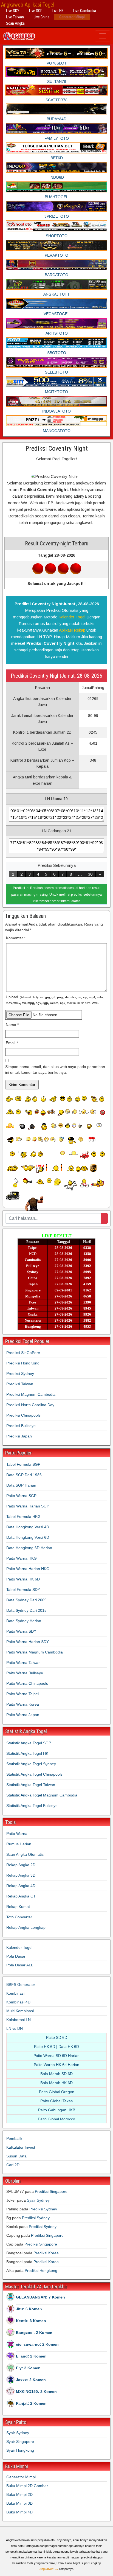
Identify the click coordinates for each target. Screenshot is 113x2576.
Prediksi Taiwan (20, 1384)
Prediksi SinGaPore (23, 1353)
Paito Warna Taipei (22, 1694)
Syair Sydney (38, 2200)
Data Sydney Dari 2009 (26, 1600)
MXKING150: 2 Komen (36, 2392)
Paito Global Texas (56, 2101)
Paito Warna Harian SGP (28, 1506)
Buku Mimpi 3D (19, 2503)
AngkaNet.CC (49, 2569)
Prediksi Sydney (20, 1374)
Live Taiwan (15, 17)
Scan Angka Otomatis (25, 1854)
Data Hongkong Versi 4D (28, 1527)
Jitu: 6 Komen (29, 2309)
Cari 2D (13, 2165)
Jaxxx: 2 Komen (31, 2380)
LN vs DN (15, 2028)
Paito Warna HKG (22, 1558)
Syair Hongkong (20, 2450)
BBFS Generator (21, 1984)
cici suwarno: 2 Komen (37, 2344)
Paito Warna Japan (23, 1715)
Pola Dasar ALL (20, 1965)
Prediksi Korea (46, 2253)
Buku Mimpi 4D (19, 2512)
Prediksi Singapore (51, 2191)
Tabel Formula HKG (23, 1517)
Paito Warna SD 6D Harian (56, 2056)
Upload (55, 1000)
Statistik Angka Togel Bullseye (32, 1806)
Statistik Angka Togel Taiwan (31, 1785)
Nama (12, 1025)
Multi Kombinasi (20, 2011)
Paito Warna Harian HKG (28, 1569)
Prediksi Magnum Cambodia (31, 1394)
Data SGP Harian (21, 1485)
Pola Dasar (16, 1956)
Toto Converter (19, 1917)
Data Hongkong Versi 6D (28, 1537)
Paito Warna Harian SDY (28, 1642)
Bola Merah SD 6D (56, 2074)
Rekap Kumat (18, 1907)
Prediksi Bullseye (21, 1426)
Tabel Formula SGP (23, 1464)
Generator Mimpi (72, 17)
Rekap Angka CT (21, 1896)
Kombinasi (15, 1993)
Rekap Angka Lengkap (26, 1927)
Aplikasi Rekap (72, 630)
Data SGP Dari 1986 (24, 1475)
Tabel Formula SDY (23, 1590)
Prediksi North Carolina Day (30, 1405)
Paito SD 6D (57, 2037)
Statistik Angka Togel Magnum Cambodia (42, 1795)
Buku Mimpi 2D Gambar (27, 2486)
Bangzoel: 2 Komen (34, 2333)
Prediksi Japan (19, 1436)
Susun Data (16, 2156)
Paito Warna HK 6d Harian (56, 2065)
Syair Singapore (20, 2442)
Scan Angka (15, 23)
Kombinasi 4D (18, 2002)
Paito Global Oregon (57, 2092)
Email (12, 1043)
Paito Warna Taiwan (23, 1663)
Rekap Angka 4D (21, 1886)
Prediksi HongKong (23, 1363)
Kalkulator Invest (21, 2147)
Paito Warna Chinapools (27, 1683)
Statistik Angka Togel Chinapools (34, 1774)
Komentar (16, 938)
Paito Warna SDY (21, 1631)
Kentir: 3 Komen (31, 2321)
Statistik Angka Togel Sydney (31, 1764)
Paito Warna (17, 1834)
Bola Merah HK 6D (56, 2083)
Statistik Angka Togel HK (27, 1753)
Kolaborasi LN (19, 2020)
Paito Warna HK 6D (23, 1579)
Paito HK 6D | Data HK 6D (56, 2047)
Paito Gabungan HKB (57, 2110)
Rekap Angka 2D (21, 1865)
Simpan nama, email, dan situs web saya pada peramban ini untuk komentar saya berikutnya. (55, 1070)
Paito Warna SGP (21, 1496)
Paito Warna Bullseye (25, 1673)
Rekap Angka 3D (21, 1875)
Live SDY (13, 11)
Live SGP (36, 11)
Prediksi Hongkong (41, 2271)
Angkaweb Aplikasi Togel (28, 5)
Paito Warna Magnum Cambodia (35, 1652)
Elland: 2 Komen (31, 2356)
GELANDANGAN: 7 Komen (40, 2297)
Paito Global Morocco (56, 2119)
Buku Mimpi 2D (19, 2494)
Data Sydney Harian (24, 1621)
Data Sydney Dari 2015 (26, 1610)
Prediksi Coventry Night (57, 449)
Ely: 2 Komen (28, 2368)
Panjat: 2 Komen (31, 2403)
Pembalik (14, 2138)
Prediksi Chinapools (23, 1415)
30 (90, 874)
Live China (42, 17)
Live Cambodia (85, 11)
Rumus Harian (19, 1844)
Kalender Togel (72, 617)
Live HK (58, 11)
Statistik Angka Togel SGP (29, 1743)
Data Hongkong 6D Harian (29, 1548)
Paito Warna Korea (23, 1704)
